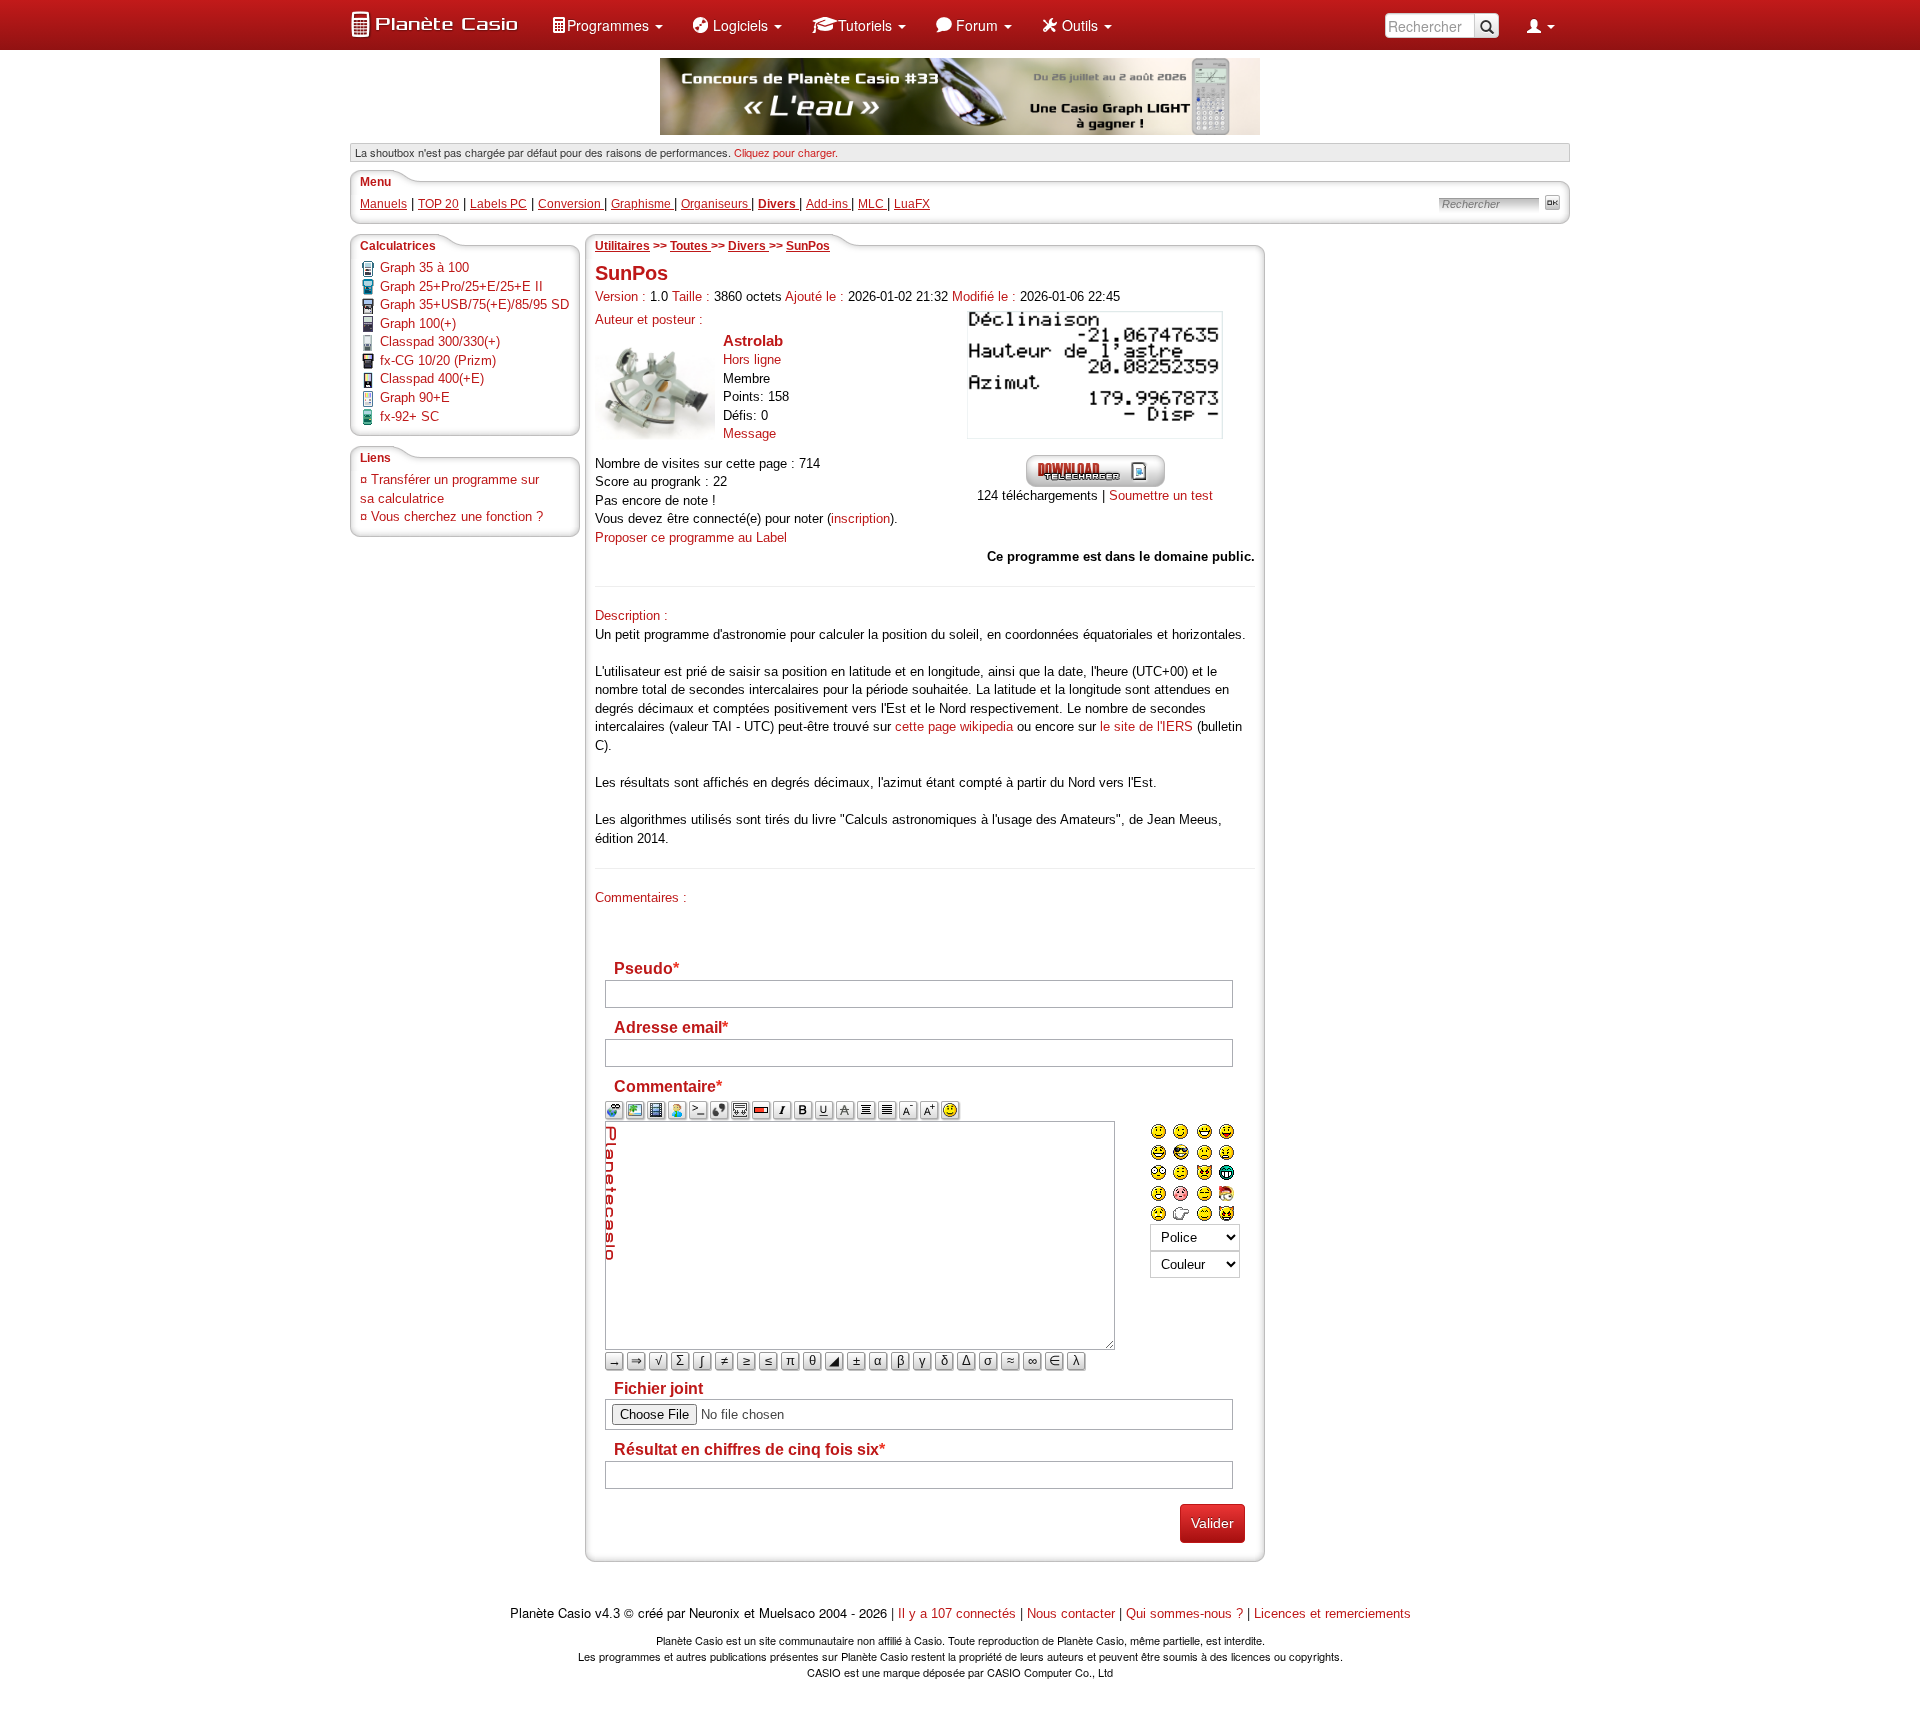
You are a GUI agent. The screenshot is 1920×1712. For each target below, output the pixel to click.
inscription (860, 518)
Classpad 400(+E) (432, 378)
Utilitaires (622, 246)
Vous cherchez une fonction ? (457, 516)
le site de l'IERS (1146, 726)
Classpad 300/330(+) (440, 341)
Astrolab (753, 340)
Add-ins (828, 204)
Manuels (383, 204)
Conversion (571, 204)
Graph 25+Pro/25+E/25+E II (461, 286)
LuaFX (912, 204)
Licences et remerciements (1332, 1613)
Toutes (690, 246)
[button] (607, 25)
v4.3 (607, 1613)
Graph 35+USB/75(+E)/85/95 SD (474, 304)
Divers (748, 246)
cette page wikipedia (954, 726)
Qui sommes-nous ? (1184, 1613)
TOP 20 (438, 204)
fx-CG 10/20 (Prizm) (438, 360)
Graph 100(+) (418, 323)
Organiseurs (716, 204)
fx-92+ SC (409, 416)
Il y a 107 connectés (959, 1613)
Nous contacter (1071, 1613)
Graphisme (642, 204)
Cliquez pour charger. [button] (786, 152)
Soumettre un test (1161, 495)
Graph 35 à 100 (424, 267)
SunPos (808, 246)
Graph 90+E (415, 397)
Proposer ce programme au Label (691, 537)
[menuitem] (607, 25)
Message (749, 433)
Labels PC (498, 204)
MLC (872, 204)
